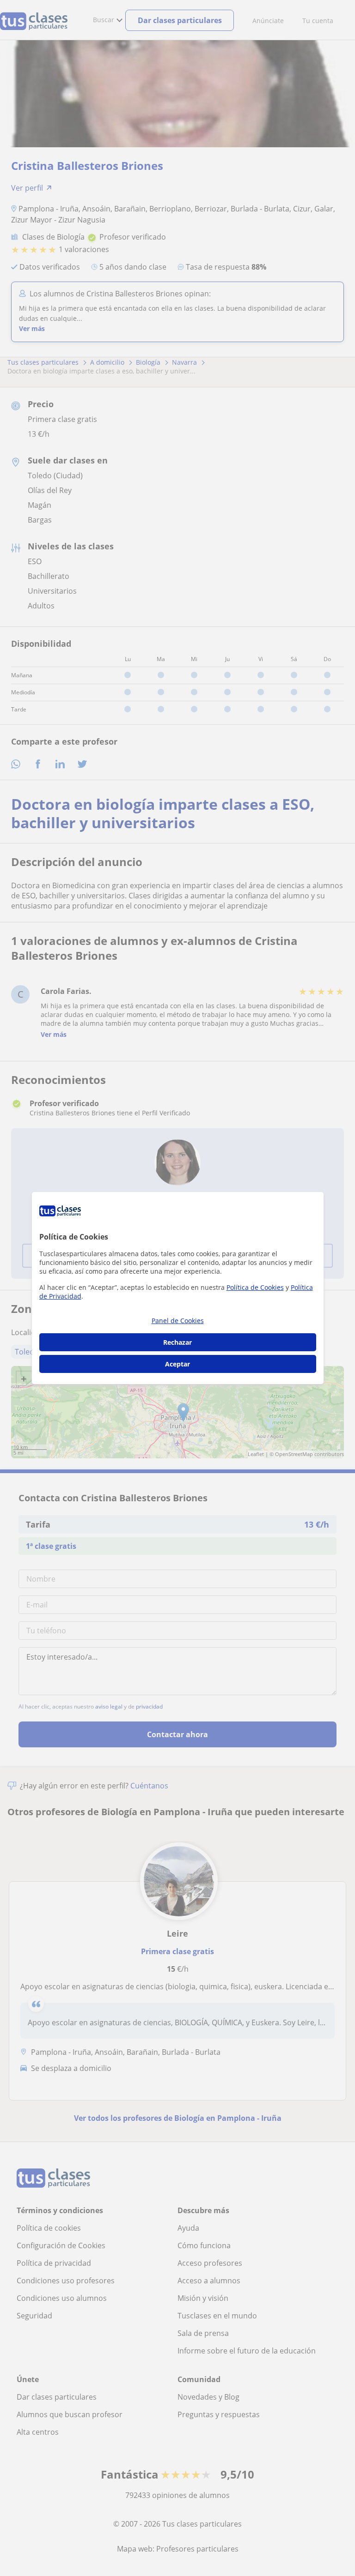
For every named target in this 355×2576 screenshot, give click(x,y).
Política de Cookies (255, 1287)
